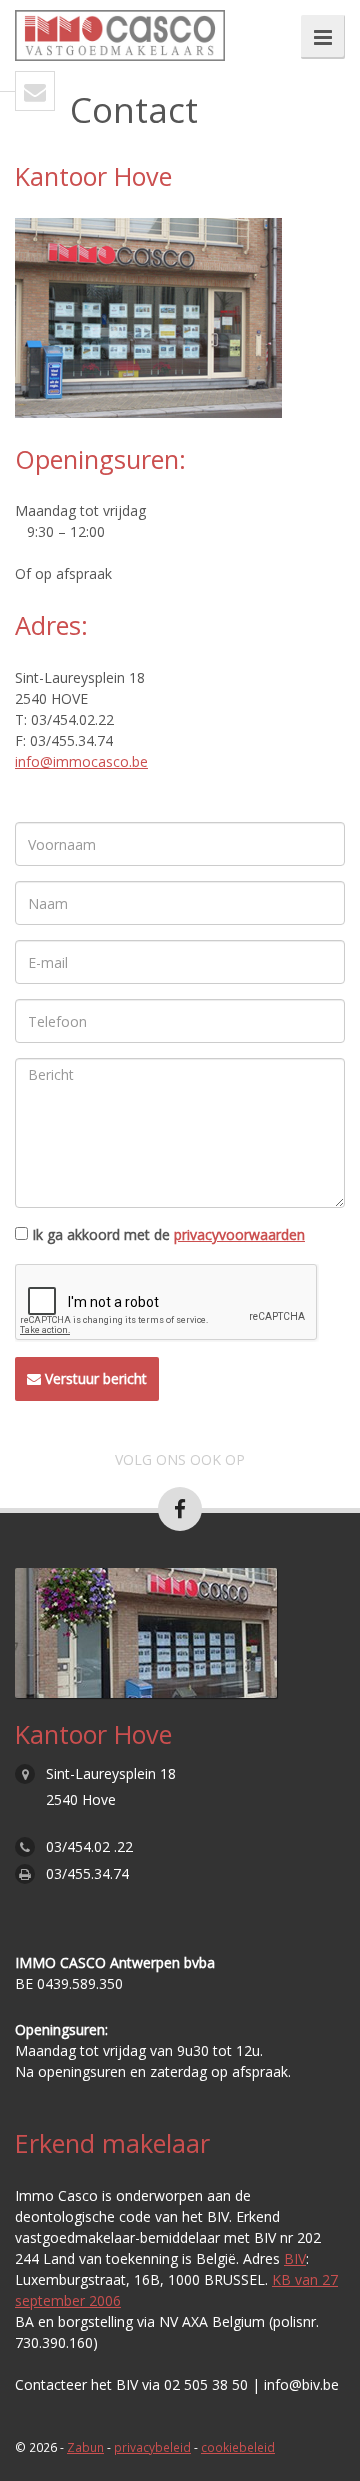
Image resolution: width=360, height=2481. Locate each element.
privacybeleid (152, 2447)
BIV (295, 2258)
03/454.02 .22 (89, 1846)
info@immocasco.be (81, 761)
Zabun (85, 2447)
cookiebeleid (238, 2447)
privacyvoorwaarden (239, 1234)
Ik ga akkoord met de (168, 1235)
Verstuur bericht (94, 1378)
